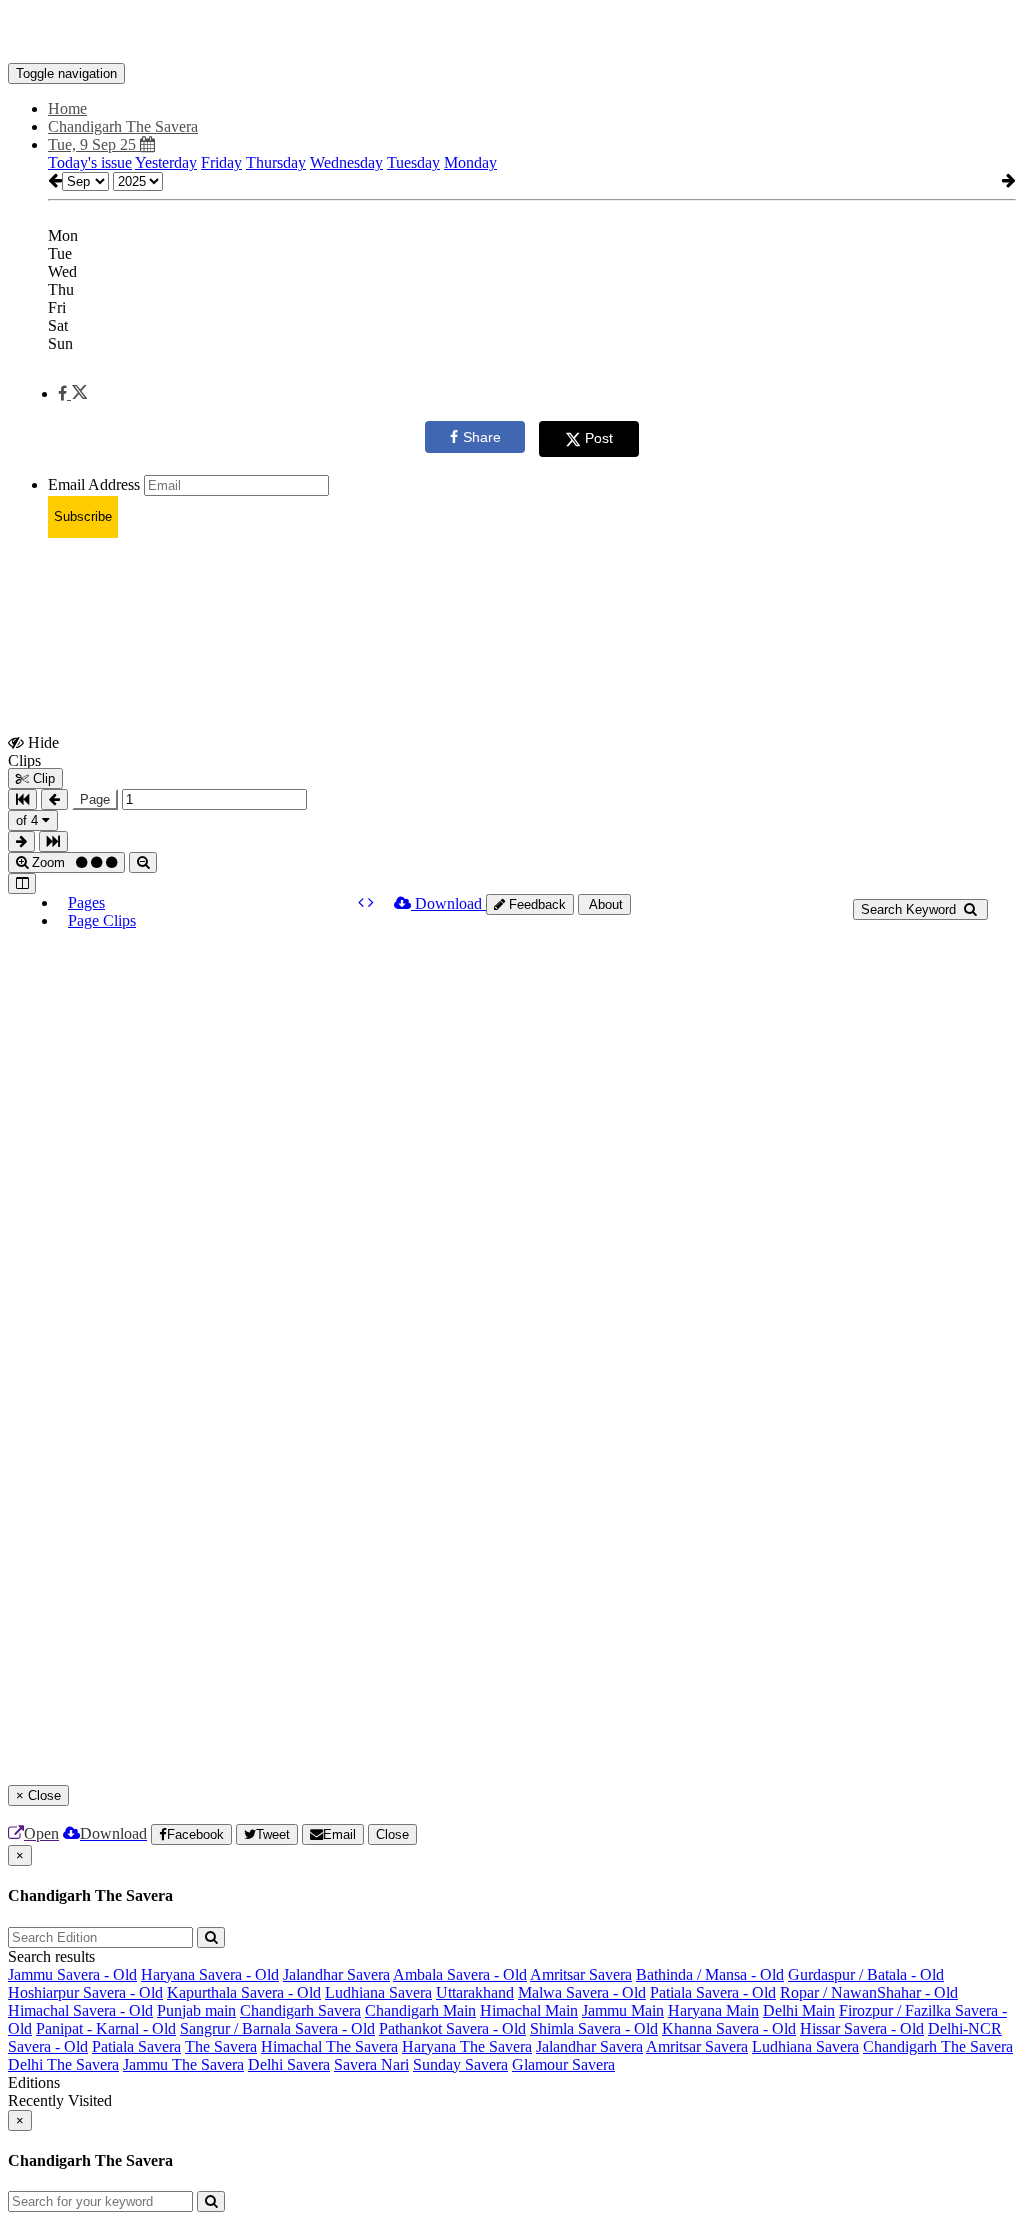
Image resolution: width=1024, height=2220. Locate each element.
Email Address (94, 484)
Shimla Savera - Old (594, 2028)
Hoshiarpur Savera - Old (85, 1992)
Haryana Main (713, 2010)
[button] (72, 393)
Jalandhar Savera (336, 1974)
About (604, 904)
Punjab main (196, 2010)
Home (67, 108)
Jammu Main (623, 2010)
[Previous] (363, 902)
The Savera (221, 2046)
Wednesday (346, 162)
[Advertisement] (372, 599)
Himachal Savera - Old (80, 2010)
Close (392, 1834)
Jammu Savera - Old (72, 1974)
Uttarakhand (475, 1992)
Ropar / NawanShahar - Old (869, 1992)
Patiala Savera (136, 2046)
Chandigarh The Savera (938, 2046)
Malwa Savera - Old (582, 1992)
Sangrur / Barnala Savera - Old (277, 2028)
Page (95, 799)
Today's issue (90, 162)
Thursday (276, 162)
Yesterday (166, 162)
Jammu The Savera (183, 2064)
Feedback (535, 904)
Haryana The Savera (467, 2046)
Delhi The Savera (63, 2064)
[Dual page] (22, 883)
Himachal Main (529, 2010)
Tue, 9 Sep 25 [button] (94, 144)
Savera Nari (371, 2064)
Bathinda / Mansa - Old (710, 1974)
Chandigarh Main (420, 2010)
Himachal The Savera (329, 2046)
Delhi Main (799, 2010)
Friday (221, 162)
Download (448, 903)
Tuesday (413, 162)
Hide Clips (33, 751)
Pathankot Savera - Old (452, 2028)
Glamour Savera (563, 2064)
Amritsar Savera (581, 1974)
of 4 (29, 820)
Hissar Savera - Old (862, 2028)
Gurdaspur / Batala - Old (866, 1974)
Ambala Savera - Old (460, 1974)
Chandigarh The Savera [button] (123, 126)
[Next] (371, 902)
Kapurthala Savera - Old (244, 1992)
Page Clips (102, 920)
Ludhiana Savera (378, 1992)
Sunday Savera (460, 2064)
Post (599, 438)
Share (482, 437)
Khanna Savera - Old (729, 2028)
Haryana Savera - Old (210, 1974)
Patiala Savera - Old (713, 1992)
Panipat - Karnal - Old (106, 2028)
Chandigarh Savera (300, 2010)
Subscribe (83, 516)
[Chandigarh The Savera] (512, 33)
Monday (470, 162)
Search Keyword (910, 909)
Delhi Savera (289, 2064)
